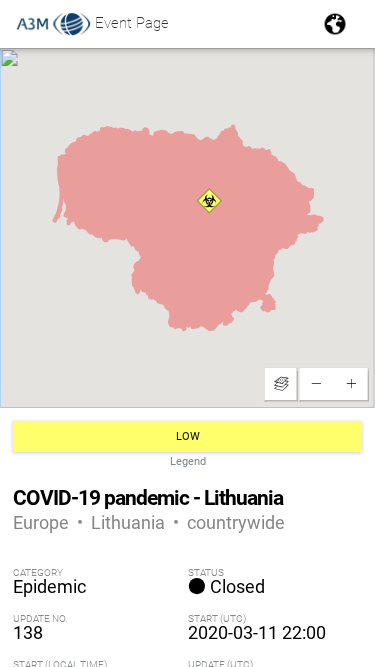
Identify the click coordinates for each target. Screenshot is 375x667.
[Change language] (335, 24)
